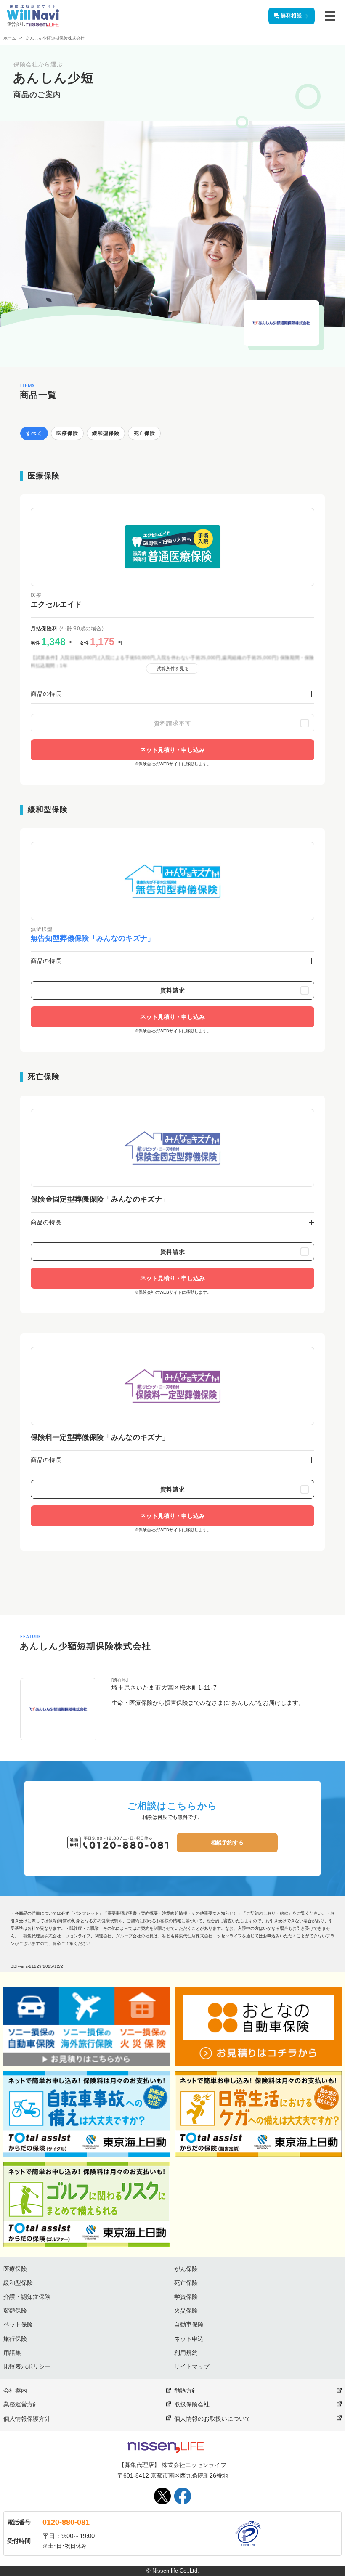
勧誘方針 (186, 2390)
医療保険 (15, 2269)
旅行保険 (15, 2339)
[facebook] (183, 2496)
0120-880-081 (66, 2522)
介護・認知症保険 (27, 2297)
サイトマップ (192, 2366)
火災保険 (186, 2311)
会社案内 (15, 2390)
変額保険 (15, 2311)
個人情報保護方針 (27, 2419)
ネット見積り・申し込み (172, 750)
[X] (162, 2496)
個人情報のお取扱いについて (212, 2419)
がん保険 (186, 2269)
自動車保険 (189, 2324)
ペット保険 (18, 2324)
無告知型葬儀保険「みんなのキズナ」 (93, 938)
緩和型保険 (18, 2283)
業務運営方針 (21, 2404)
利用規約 (186, 2353)
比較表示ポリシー (27, 2366)
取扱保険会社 (192, 2404)
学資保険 (186, 2297)
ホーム (10, 38)
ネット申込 (189, 2339)
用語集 (12, 2353)
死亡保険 (186, 2283)
